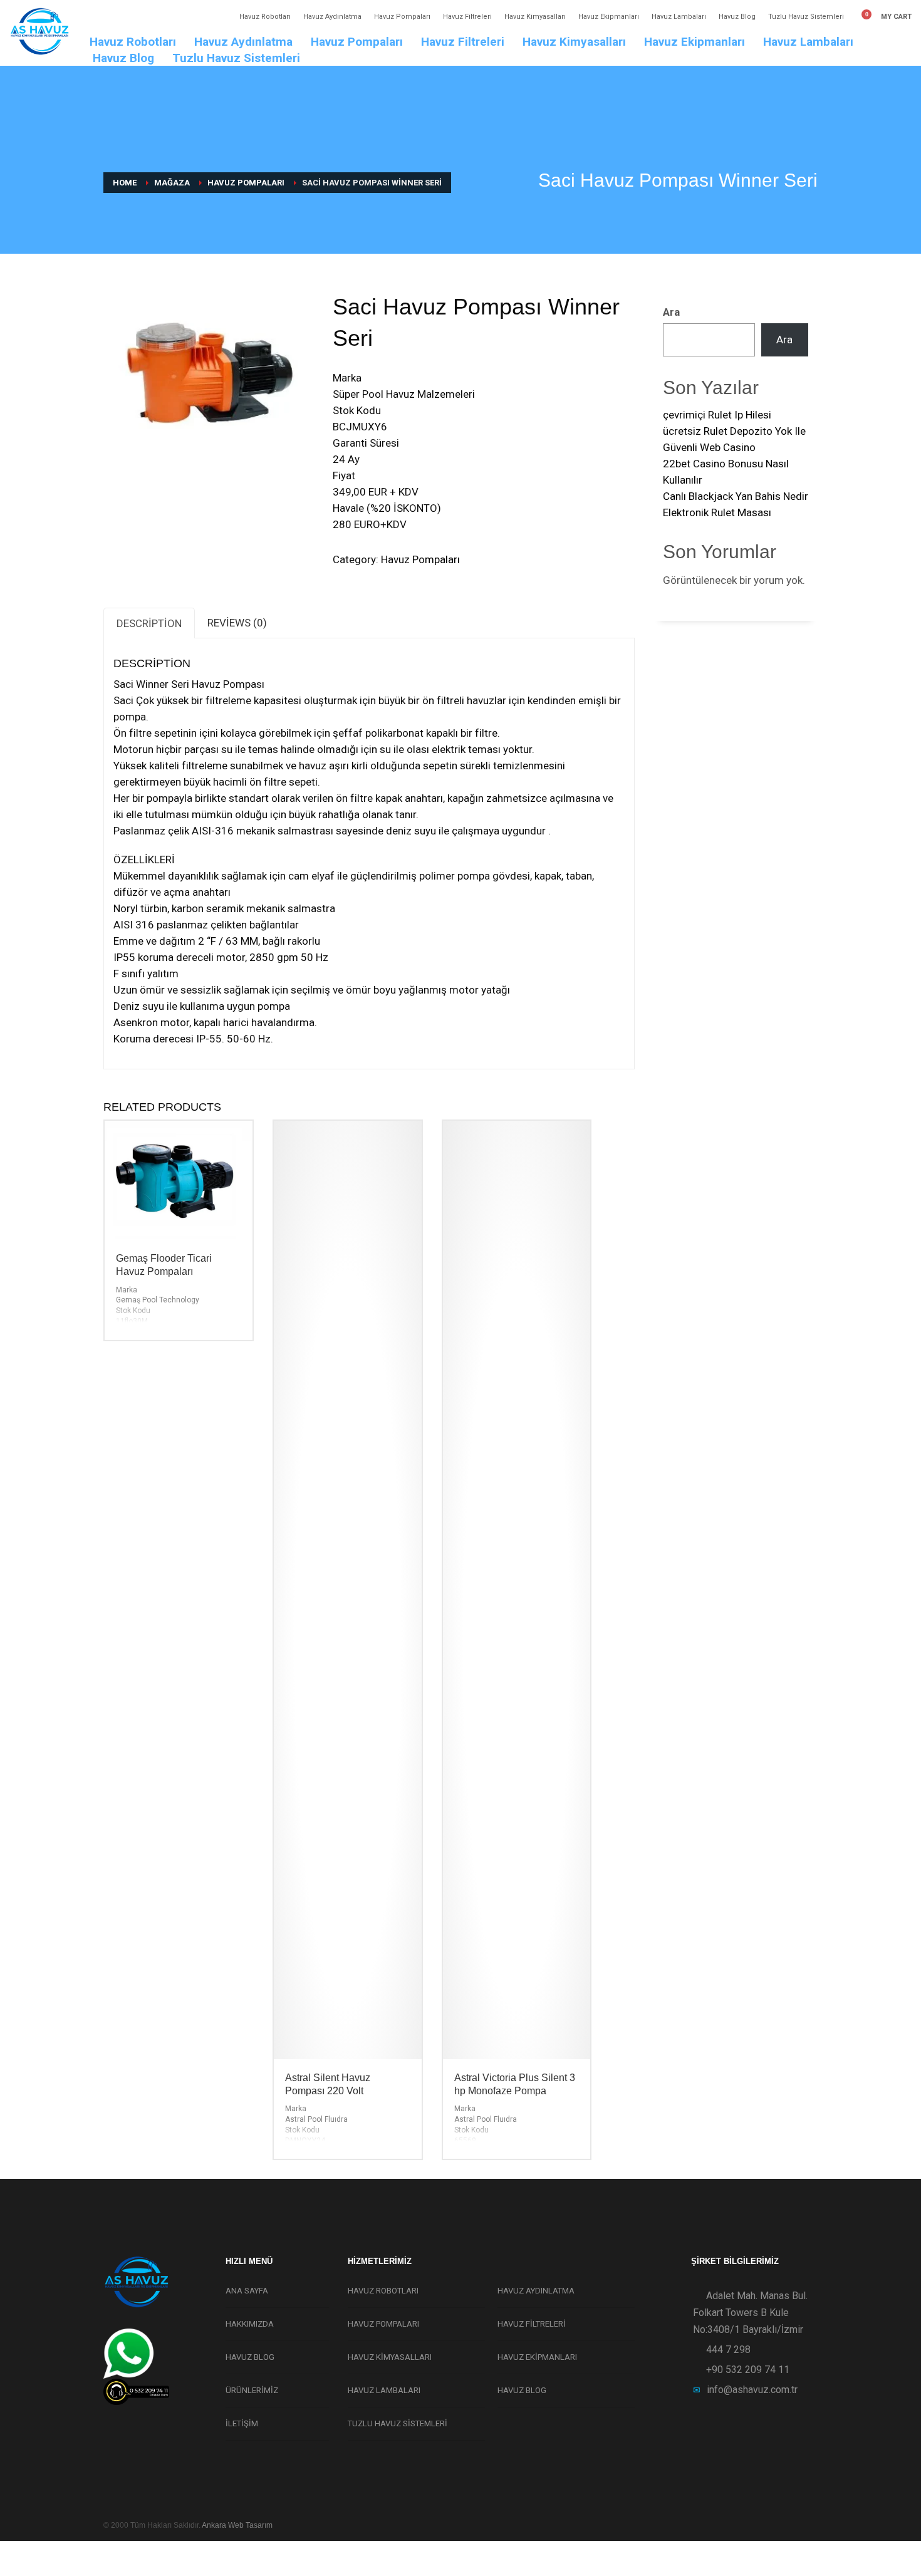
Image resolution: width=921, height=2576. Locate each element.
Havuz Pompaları (402, 17)
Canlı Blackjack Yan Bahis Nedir (736, 496)
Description (149, 623)
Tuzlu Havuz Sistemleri (806, 17)
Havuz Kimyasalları (535, 17)
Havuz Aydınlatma (332, 17)
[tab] (149, 623)
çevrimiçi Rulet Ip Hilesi (717, 415)
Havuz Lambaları (679, 17)
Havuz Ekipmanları (609, 17)
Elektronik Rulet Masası (717, 512)
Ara (671, 312)
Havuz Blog (737, 17)
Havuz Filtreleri (467, 17)
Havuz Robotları (265, 17)
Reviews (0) (237, 623)
